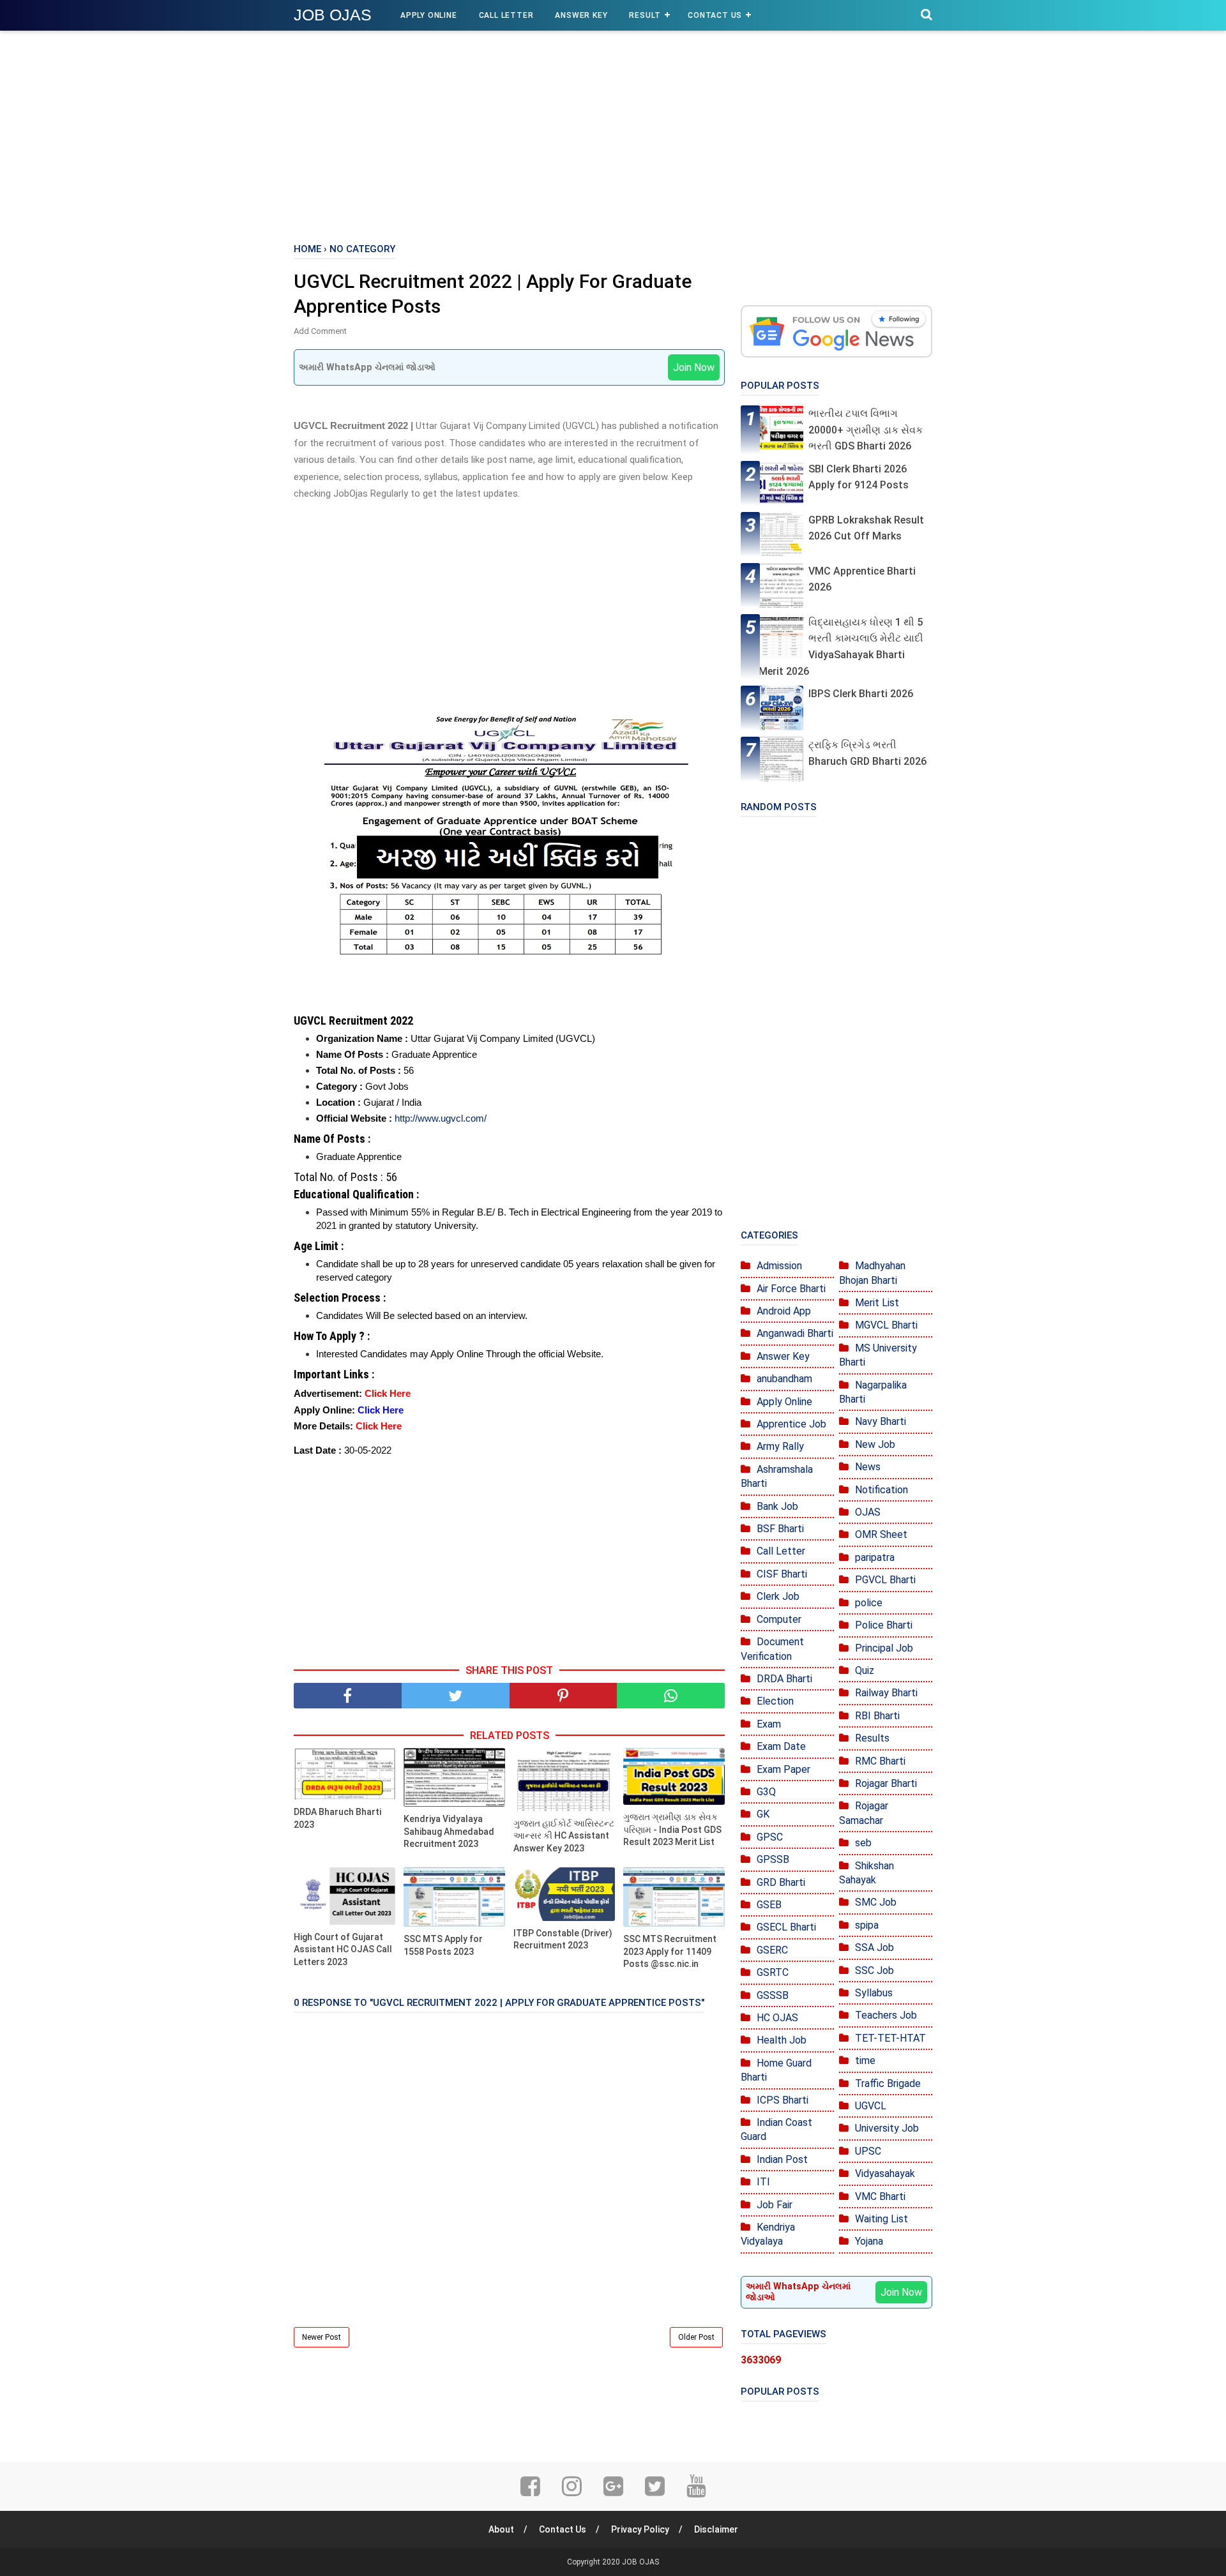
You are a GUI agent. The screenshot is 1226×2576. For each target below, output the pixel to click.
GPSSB (773, 1859)
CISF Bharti (782, 1574)
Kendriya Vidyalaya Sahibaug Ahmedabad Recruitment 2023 (449, 1831)
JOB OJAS (333, 15)
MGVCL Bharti (886, 1325)
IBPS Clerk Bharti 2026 (861, 694)
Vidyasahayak (885, 2173)
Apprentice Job (791, 1424)
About (501, 2529)
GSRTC (773, 1972)
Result (645, 15)
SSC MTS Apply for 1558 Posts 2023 (443, 1945)
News (868, 1467)
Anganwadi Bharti (795, 1333)
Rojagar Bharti (886, 1783)
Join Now (694, 367)
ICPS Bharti (783, 2100)
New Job (875, 1444)
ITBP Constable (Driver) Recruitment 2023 (563, 1940)
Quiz (865, 1670)
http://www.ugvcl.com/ (441, 1118)
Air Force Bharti (791, 1289)
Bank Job (777, 1506)
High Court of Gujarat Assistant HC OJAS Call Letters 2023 (343, 1949)
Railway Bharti (886, 1693)
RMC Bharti (880, 1761)
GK (763, 1814)
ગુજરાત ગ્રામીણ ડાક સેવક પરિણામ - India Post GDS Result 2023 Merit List (672, 1829)
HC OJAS (777, 2018)
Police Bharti (884, 1625)
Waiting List (882, 2219)
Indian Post (782, 2159)
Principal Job (884, 1648)
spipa (867, 1925)
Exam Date (781, 1746)
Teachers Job (886, 2015)
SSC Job (874, 1970)
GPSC (770, 1837)
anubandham (784, 1379)
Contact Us (715, 15)
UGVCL (871, 2106)
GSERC (772, 1950)
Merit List (877, 1303)
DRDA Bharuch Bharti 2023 (337, 1818)
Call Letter (506, 15)
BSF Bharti (780, 1529)
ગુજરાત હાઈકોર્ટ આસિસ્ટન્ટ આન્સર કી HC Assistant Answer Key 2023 (564, 1836)
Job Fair (775, 2205)
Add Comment (320, 331)
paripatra (875, 1557)
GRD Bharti (781, 1882)
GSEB (769, 1905)
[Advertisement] (613, 134)
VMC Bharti (880, 2196)
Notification (882, 1490)
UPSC (868, 2151)
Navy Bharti (881, 1421)
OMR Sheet (881, 1534)
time (865, 2060)
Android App (784, 1311)
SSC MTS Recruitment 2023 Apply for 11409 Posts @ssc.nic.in (670, 1951)
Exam (769, 1724)
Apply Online (429, 15)
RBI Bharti (877, 1716)
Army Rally (780, 1446)
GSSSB (773, 1995)
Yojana (869, 2241)
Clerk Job (778, 1596)
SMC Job (876, 1902)
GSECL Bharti (786, 1927)
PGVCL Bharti (885, 1580)
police (869, 1603)
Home (307, 249)
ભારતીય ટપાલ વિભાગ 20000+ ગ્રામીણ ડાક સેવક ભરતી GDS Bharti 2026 (866, 430)
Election (775, 1701)
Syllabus (874, 1993)
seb (863, 1843)
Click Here (388, 1393)
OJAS (868, 1512)
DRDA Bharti (784, 1679)
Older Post (696, 2337)
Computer (779, 1619)
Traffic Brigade (888, 2083)
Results (872, 1738)
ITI (763, 2182)
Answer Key (581, 15)
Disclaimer (716, 2529)
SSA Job (874, 1947)
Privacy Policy (640, 2529)
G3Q (766, 1792)
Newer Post (322, 2337)
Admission (779, 1266)
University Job (887, 2128)
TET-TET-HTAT (890, 2038)
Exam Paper (783, 1769)
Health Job (782, 2040)
